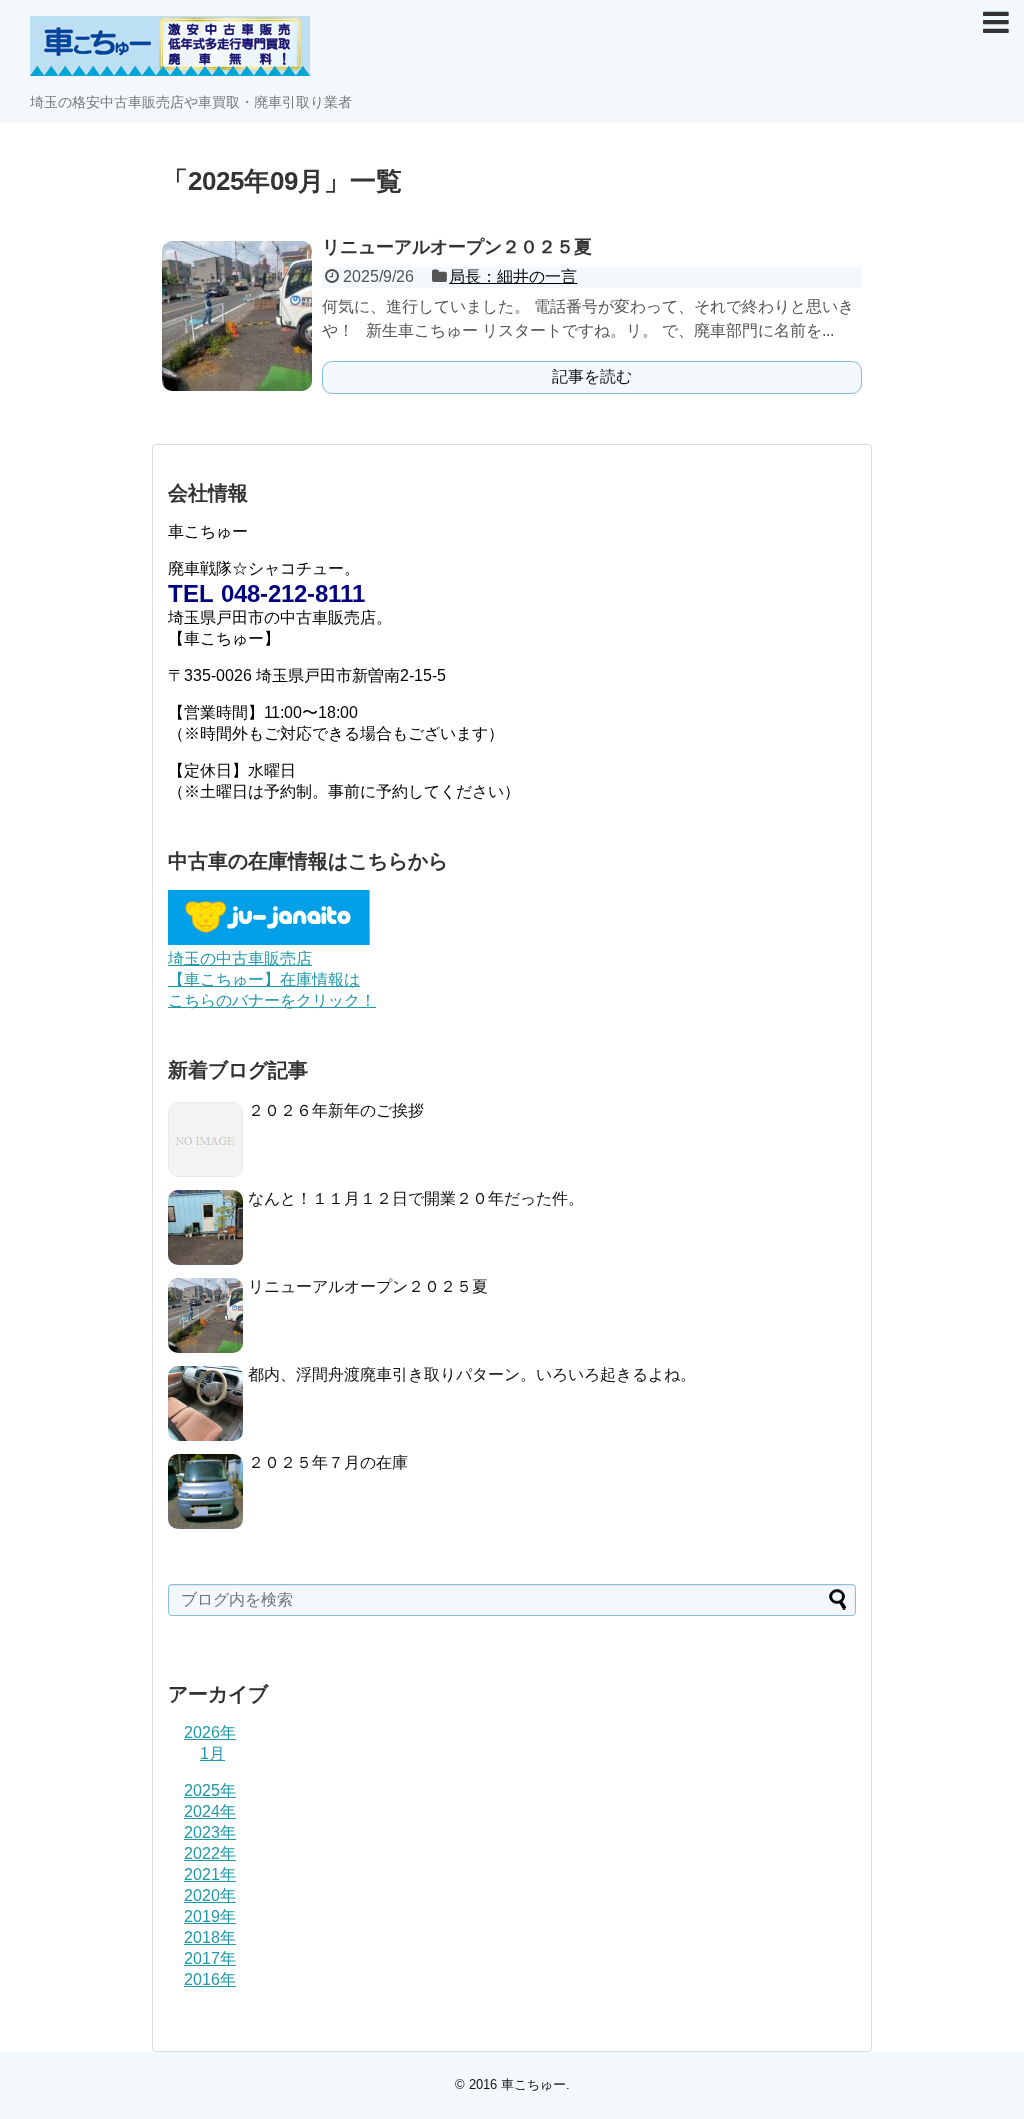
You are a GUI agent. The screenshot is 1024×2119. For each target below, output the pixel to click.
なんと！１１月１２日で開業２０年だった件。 (416, 1198)
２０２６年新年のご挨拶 (336, 1110)
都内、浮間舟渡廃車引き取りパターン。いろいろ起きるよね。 (472, 1374)
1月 (212, 1753)
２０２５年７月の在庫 (328, 1462)
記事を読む (592, 376)
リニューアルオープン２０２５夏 (457, 247)
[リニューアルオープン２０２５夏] (237, 316)
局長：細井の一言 (513, 276)
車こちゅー (533, 2084)
